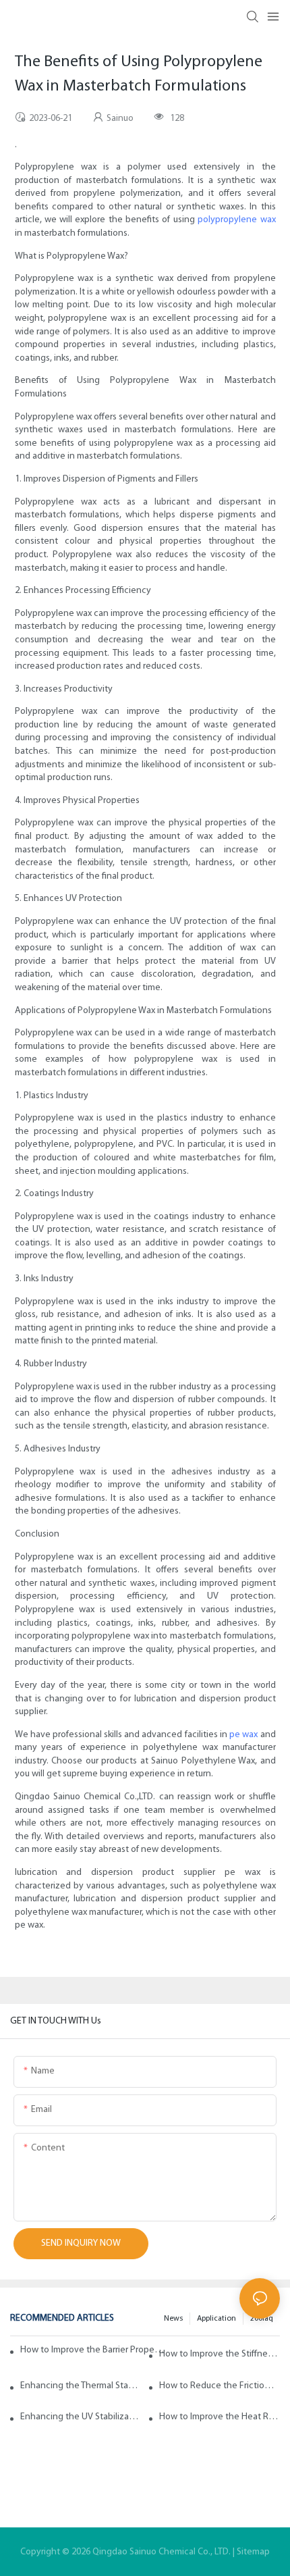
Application (216, 2319)
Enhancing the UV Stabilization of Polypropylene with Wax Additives (81, 2417)
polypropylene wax (236, 220)
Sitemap (253, 2552)
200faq (262, 2319)
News (173, 2319)
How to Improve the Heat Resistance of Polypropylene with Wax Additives (220, 2417)
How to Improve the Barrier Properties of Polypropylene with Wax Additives (93, 2350)
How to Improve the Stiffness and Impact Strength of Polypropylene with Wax (220, 2354)
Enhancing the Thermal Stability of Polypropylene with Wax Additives (81, 2386)
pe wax (243, 1735)
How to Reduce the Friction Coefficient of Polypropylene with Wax (220, 2386)
